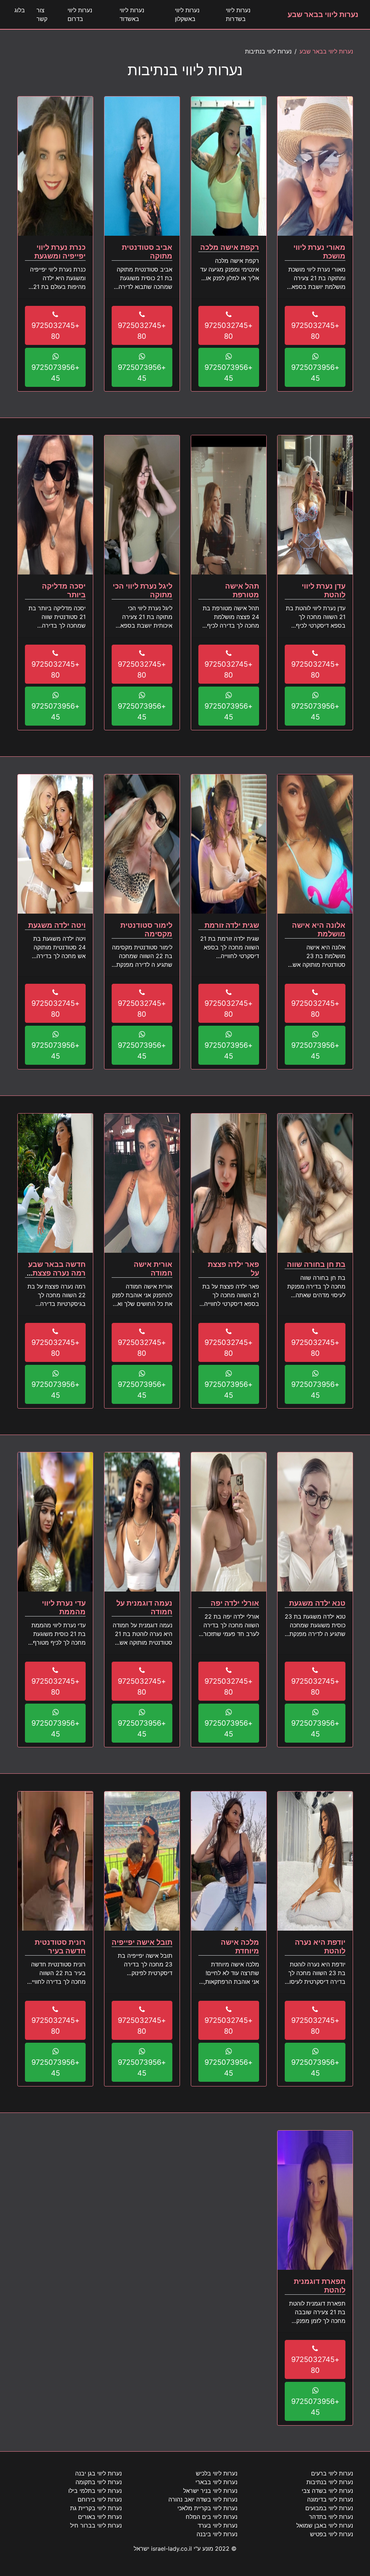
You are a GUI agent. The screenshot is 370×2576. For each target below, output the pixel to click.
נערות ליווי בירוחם (100, 2499)
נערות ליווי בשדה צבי (327, 2491)
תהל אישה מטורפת (242, 590)
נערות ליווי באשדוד (132, 14)
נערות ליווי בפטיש (332, 2534)
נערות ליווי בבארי (216, 2482)
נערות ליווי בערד (218, 2525)
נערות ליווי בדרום (80, 14)
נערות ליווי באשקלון (187, 14)
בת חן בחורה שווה (316, 1264)
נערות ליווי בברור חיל (96, 2525)
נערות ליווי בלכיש (217, 2473)
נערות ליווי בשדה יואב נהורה (203, 2499)
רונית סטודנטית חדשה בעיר (60, 1947)
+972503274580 (315, 331)
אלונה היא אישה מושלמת (319, 930)
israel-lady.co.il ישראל (163, 2549)
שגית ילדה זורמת (232, 925)
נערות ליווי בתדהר (331, 2517)
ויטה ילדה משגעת (57, 925)
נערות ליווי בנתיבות (330, 2482)
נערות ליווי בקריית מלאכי (207, 2508)
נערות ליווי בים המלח (212, 2517)
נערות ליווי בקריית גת (96, 2508)
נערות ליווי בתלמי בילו (95, 2491)
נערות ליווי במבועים (329, 2508)
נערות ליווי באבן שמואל (325, 2525)
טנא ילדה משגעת (317, 1603)
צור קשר (42, 14)
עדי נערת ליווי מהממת (64, 1607)
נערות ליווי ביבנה (217, 2534)
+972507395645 (315, 373)
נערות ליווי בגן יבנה (98, 2473)
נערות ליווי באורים (100, 2517)
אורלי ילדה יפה (235, 1603)
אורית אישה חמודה (153, 1269)
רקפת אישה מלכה (230, 247)
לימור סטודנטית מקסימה (146, 930)
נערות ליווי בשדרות (238, 14)
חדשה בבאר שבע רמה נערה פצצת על (57, 1273)
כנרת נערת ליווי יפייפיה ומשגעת (60, 252)
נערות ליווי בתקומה (99, 2482)
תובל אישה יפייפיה (142, 1942)
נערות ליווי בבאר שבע (323, 14)
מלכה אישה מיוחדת (240, 1947)
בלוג (20, 10)
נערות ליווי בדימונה (330, 2499)
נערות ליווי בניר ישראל (210, 2491)
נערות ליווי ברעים (332, 2473)
